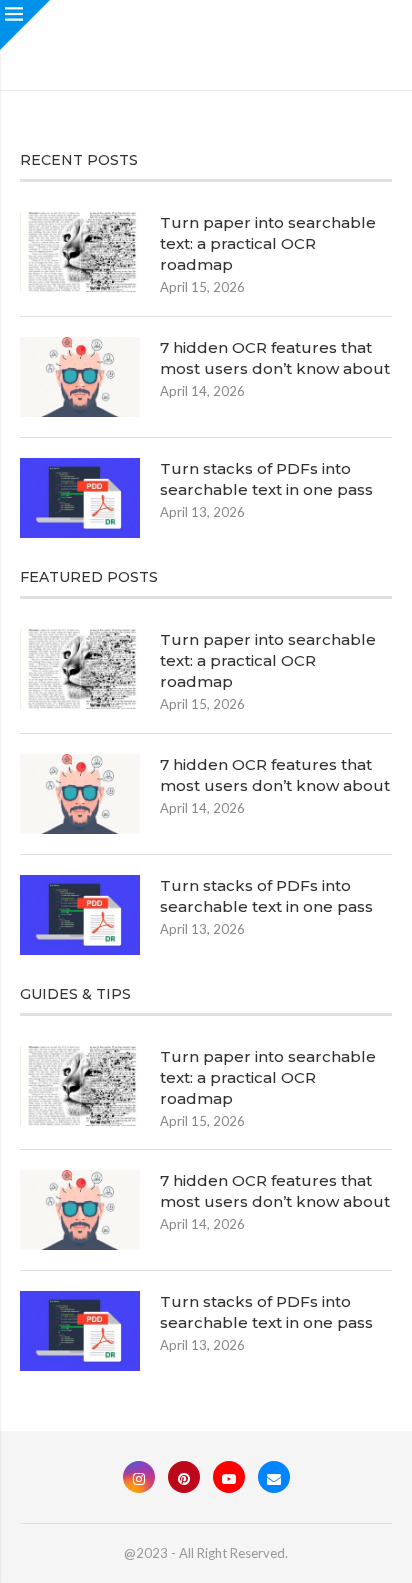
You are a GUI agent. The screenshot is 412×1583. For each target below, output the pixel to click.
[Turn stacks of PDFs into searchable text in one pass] (80, 498)
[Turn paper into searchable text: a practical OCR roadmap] (80, 252)
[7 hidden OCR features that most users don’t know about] (80, 377)
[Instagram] (139, 1477)
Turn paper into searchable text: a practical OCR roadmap (268, 243)
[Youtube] (229, 1477)
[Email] (274, 1477)
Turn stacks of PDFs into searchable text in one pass (266, 479)
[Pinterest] (184, 1477)
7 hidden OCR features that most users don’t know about (275, 358)
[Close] (25, 25)
